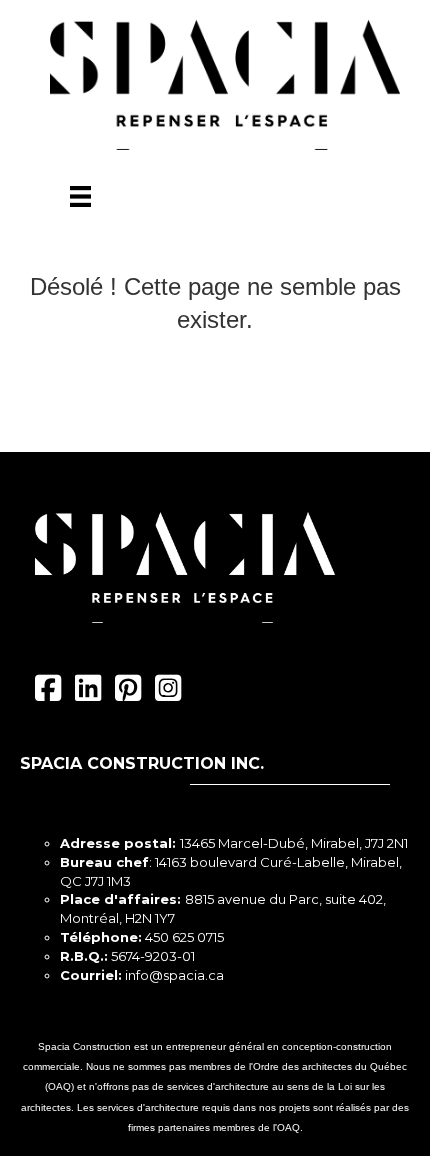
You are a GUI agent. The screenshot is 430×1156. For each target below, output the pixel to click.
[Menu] (80, 196)
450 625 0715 (184, 937)
